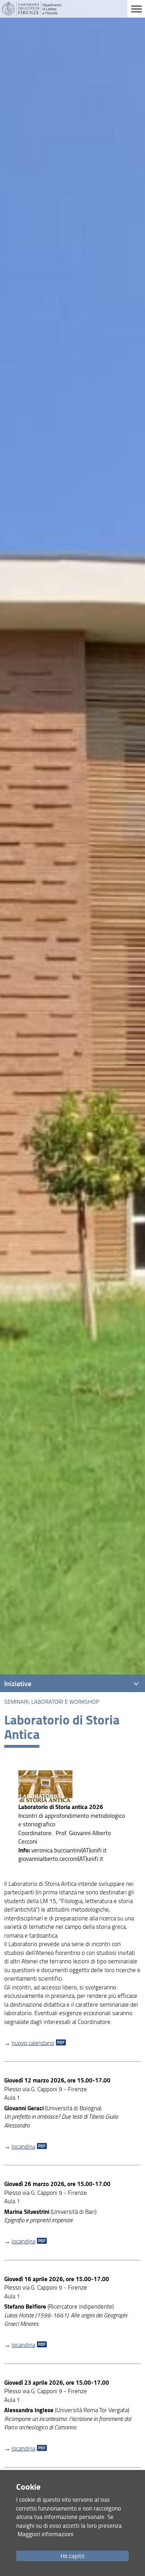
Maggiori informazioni (46, 2534)
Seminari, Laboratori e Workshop (52, 1702)
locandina (23, 2146)
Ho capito (72, 2556)
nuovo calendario (33, 2043)
